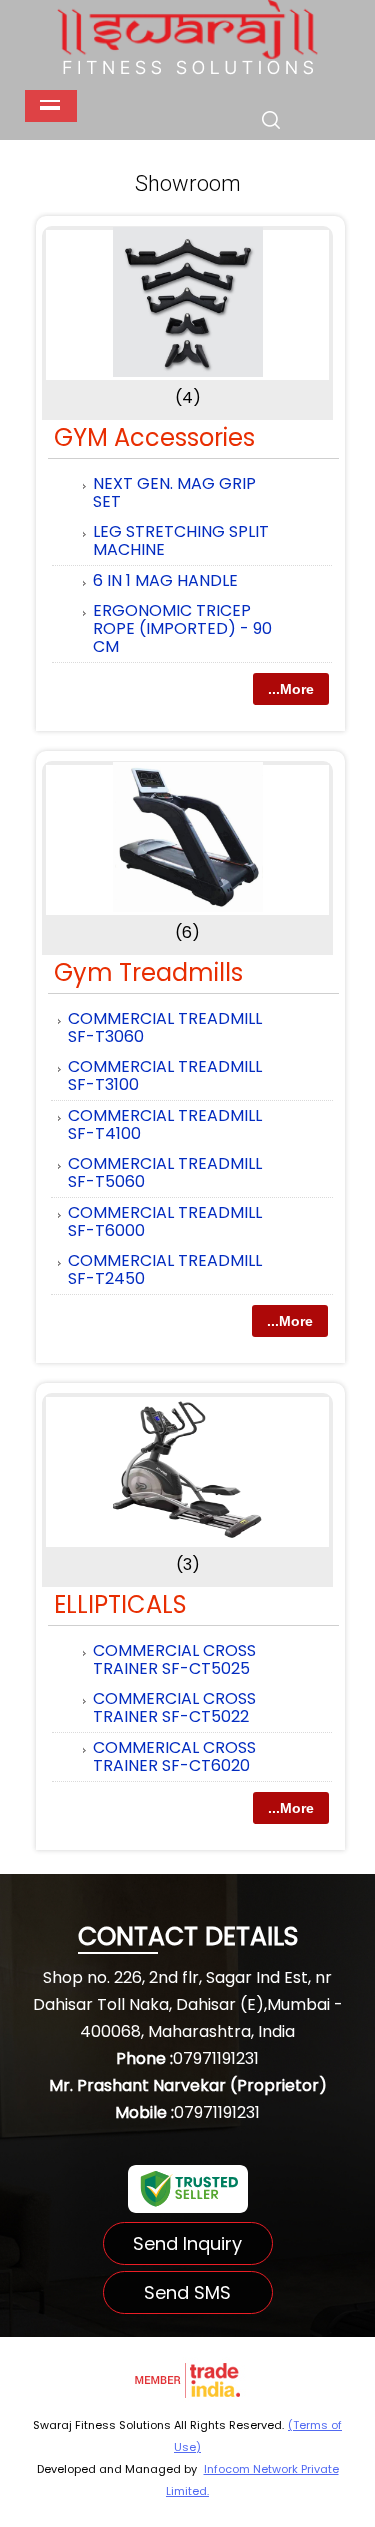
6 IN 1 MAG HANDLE (165, 580)
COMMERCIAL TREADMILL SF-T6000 (165, 1221)
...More (291, 689)
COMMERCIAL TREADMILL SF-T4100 (165, 1124)
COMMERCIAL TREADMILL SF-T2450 (165, 1269)
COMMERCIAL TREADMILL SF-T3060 (165, 1027)
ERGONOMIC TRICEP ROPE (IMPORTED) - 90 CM (182, 628)
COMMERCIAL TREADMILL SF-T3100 (165, 1075)
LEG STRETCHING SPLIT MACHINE (181, 540)
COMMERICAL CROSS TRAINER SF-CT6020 (174, 1756)
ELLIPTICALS (120, 1604)
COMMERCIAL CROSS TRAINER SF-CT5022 (174, 1707)
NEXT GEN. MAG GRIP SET (174, 492)
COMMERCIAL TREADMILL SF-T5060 (165, 1172)
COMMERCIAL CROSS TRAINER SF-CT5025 (174, 1659)
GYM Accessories (154, 437)
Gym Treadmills (148, 972)
